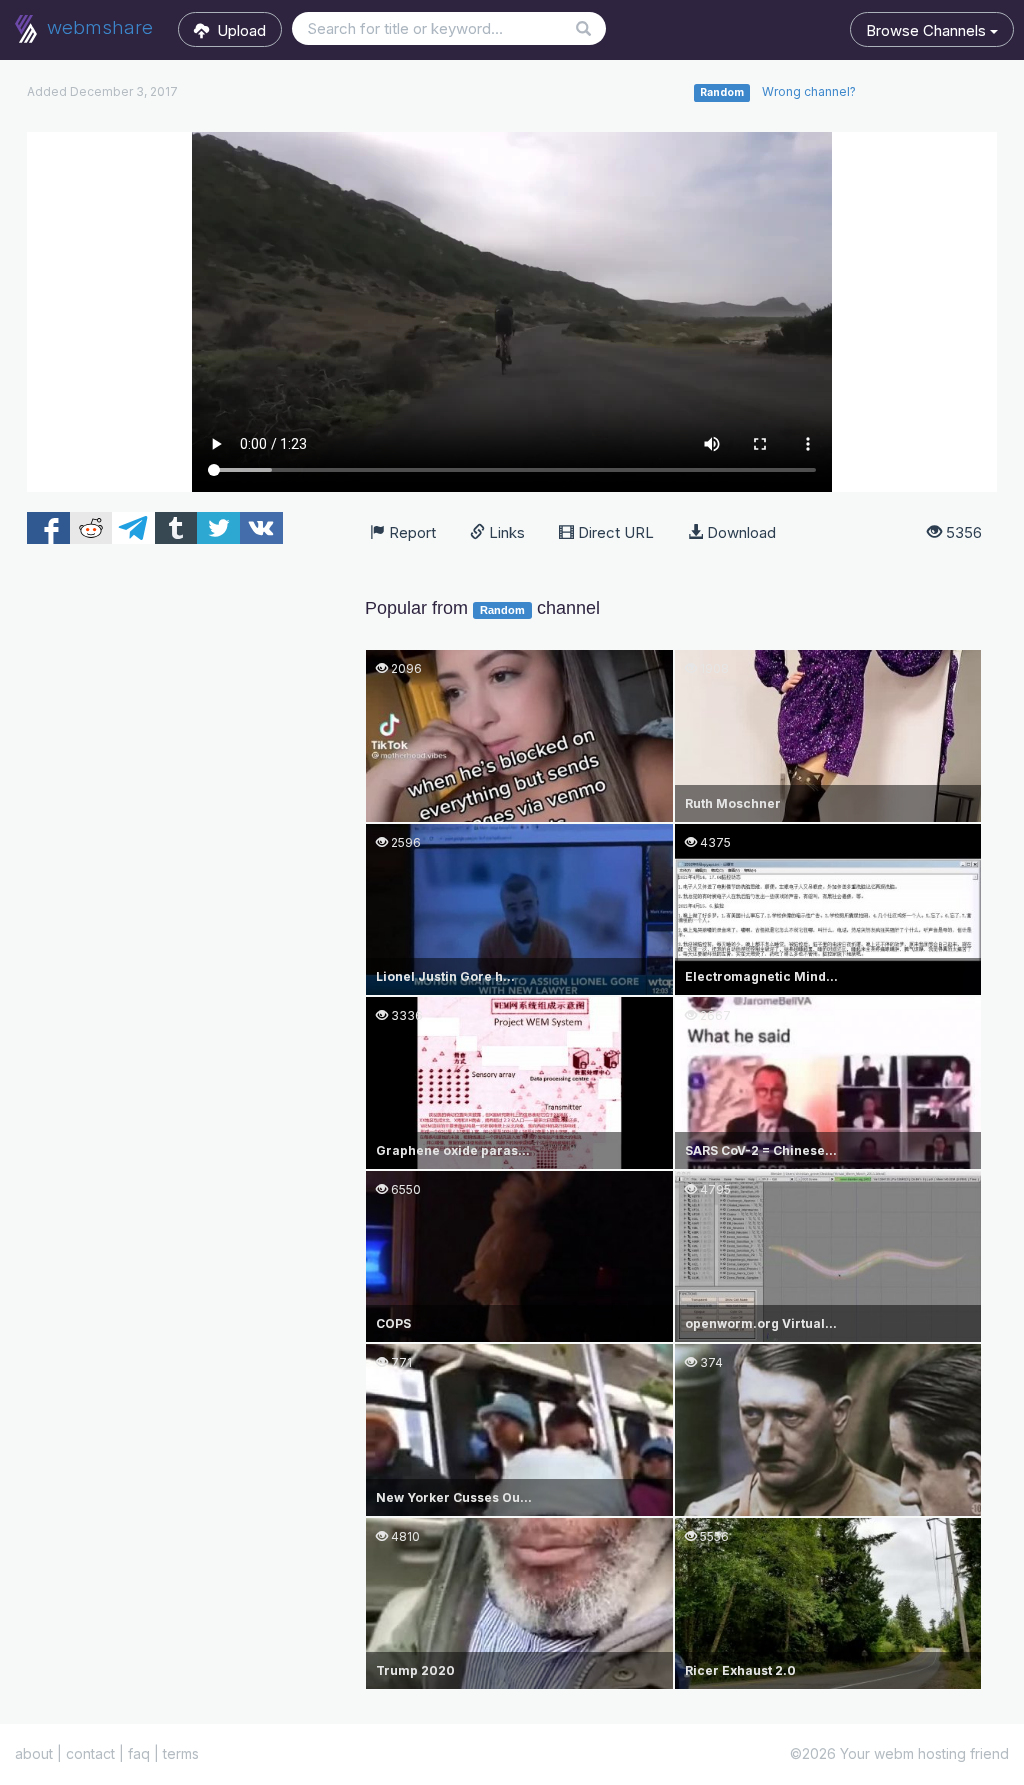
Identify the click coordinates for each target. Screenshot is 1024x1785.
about (34, 1753)
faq (139, 1753)
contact (90, 1753)
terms (181, 1753)
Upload (237, 30)
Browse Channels (928, 30)
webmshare (97, 27)
